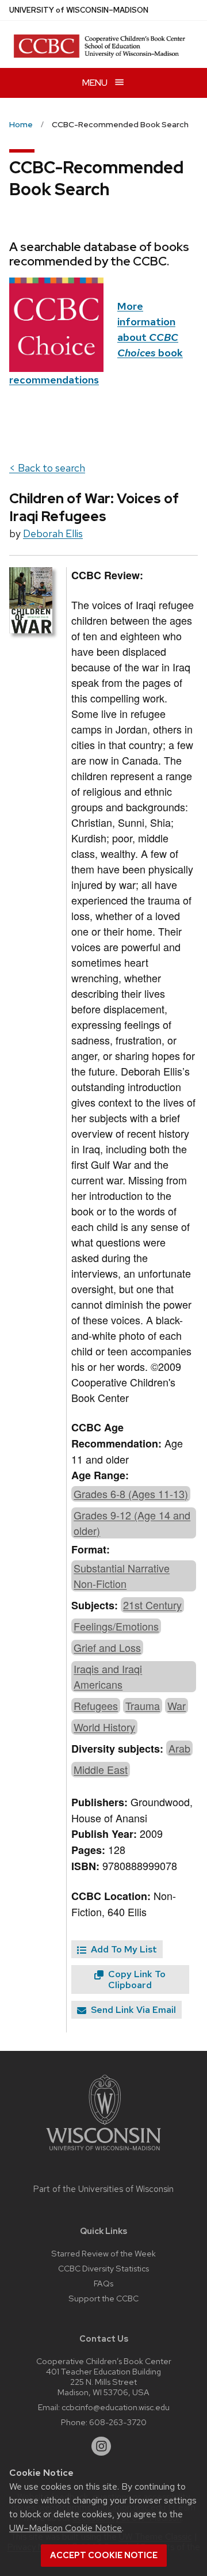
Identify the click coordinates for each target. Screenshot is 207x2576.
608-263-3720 (118, 2422)
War (177, 1705)
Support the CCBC (103, 2298)
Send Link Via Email (132, 2010)
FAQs (103, 2283)
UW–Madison (79, 10)
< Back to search (47, 468)
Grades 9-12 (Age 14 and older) (132, 1523)
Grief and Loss (107, 1647)
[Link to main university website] (103, 2153)
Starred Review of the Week (103, 2253)
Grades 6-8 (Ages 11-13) (131, 1494)
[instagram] (101, 2446)
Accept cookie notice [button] (104, 2555)
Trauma (143, 1705)
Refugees (96, 1705)
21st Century (152, 1605)
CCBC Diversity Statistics (103, 2268)
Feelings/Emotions (116, 1626)
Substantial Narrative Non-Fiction (122, 1576)
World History (104, 1727)
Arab (179, 1748)
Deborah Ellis (53, 533)
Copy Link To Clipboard (136, 1980)
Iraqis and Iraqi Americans (108, 1676)
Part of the (103, 2189)
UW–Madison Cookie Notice (66, 2528)
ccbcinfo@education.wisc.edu (116, 2407)
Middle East (101, 1769)
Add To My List (123, 1949)
